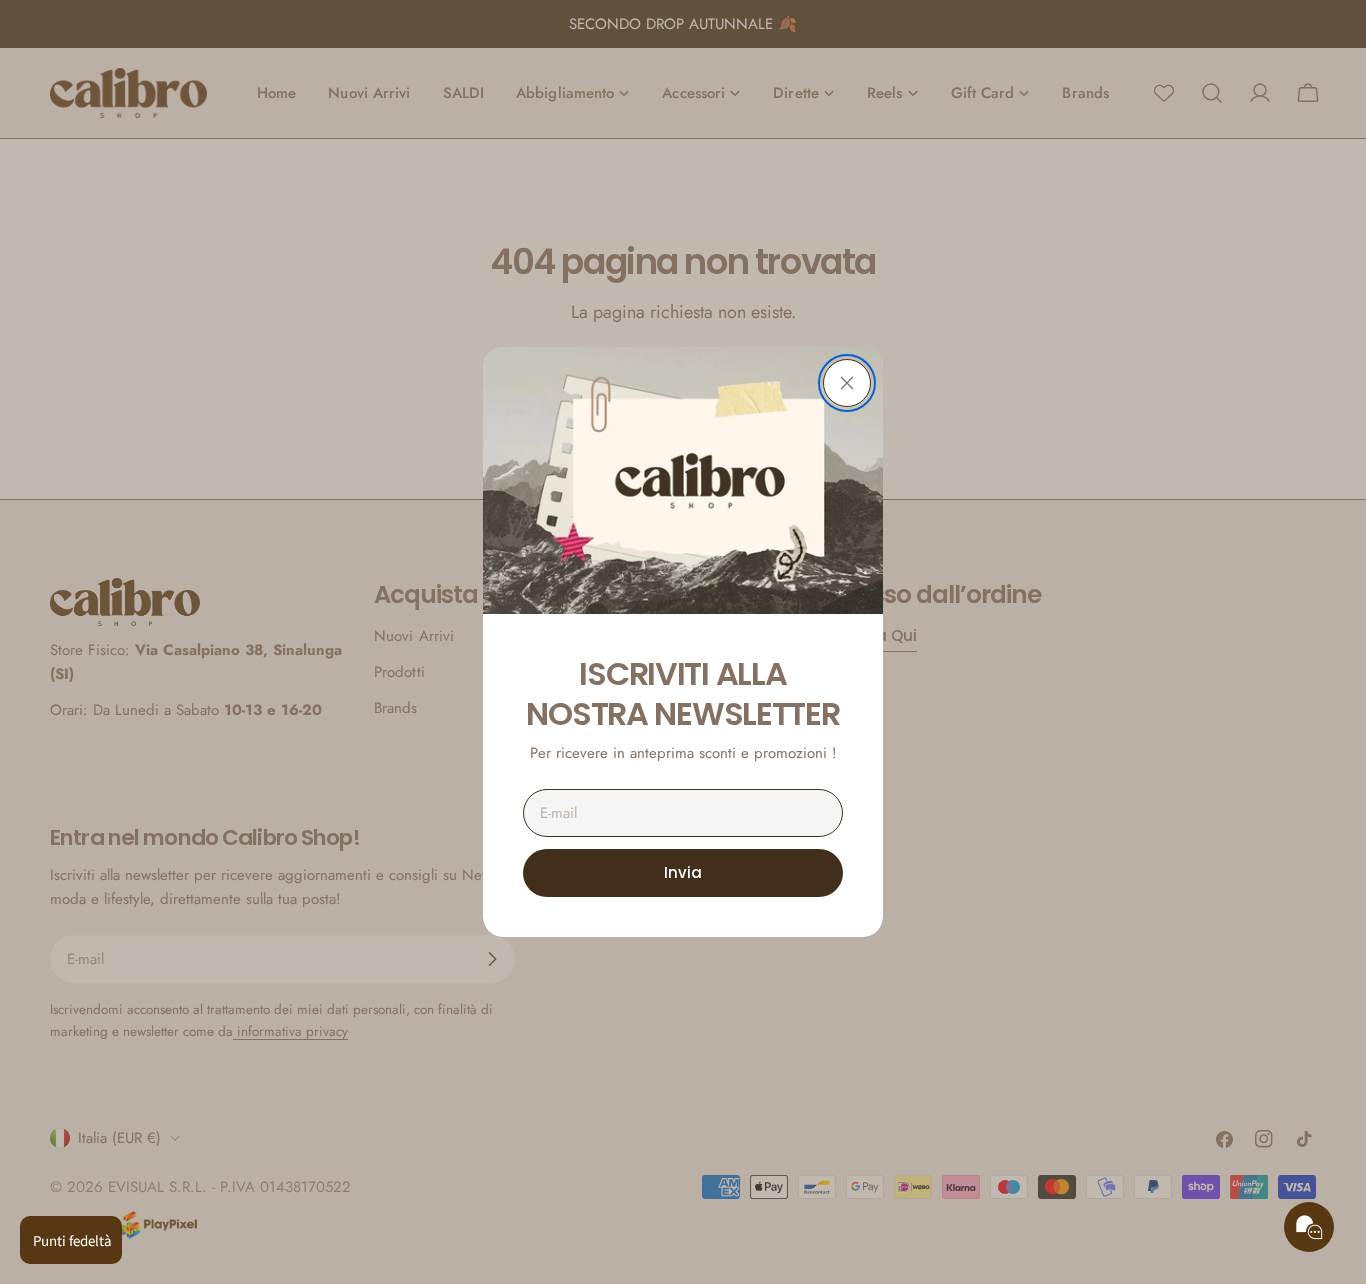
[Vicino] (847, 383)
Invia (683, 872)
